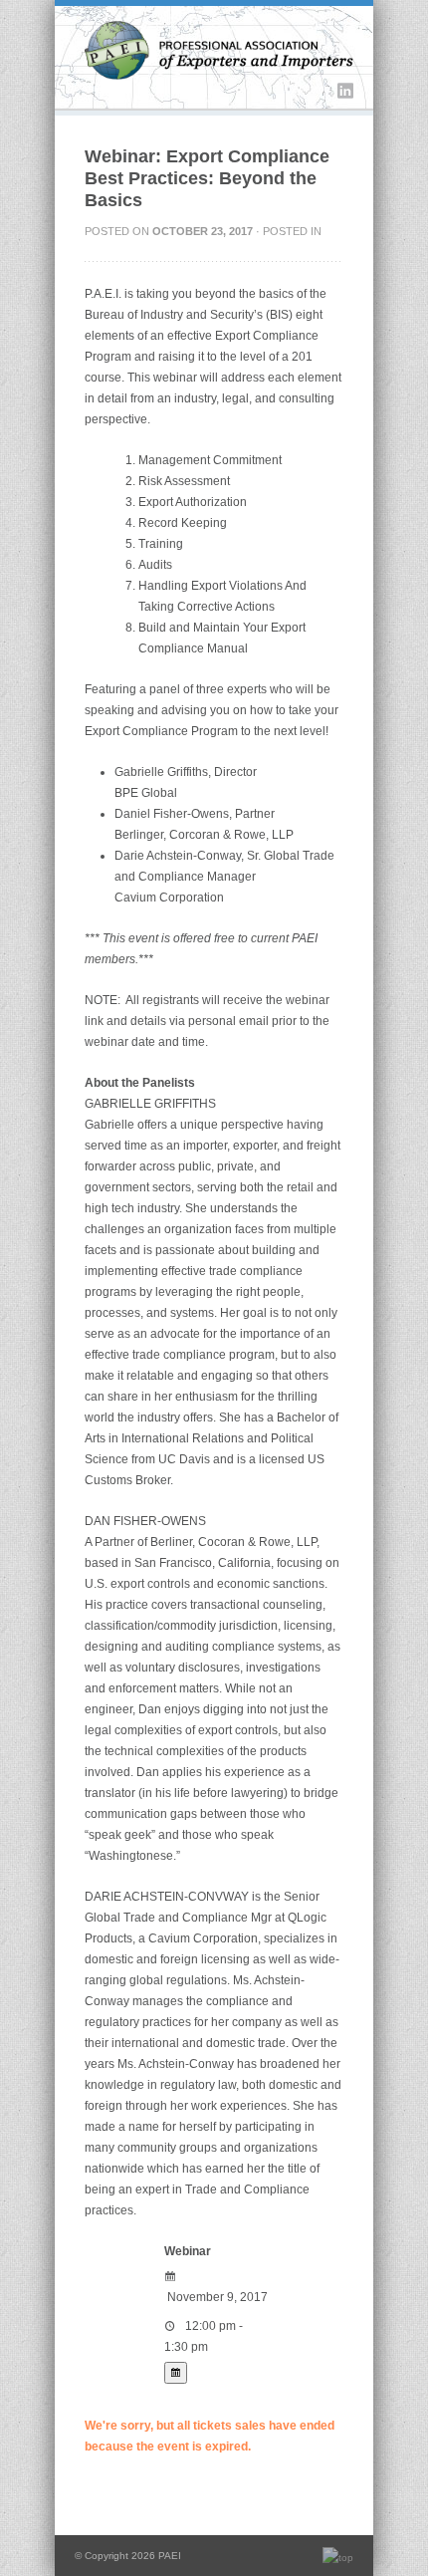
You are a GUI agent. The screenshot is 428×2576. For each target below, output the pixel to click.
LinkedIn (345, 91)
